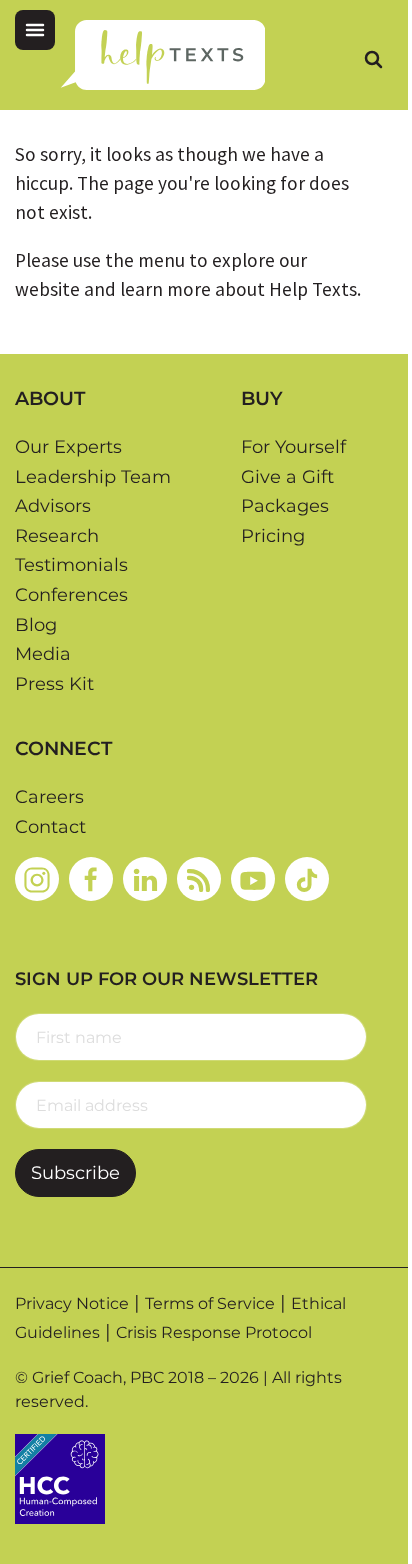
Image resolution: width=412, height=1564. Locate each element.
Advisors (53, 506)
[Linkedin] (145, 879)
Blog (36, 625)
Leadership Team (93, 477)
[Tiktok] (307, 879)
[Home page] (162, 55)
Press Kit (54, 684)
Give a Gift (287, 477)
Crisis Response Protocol (214, 1332)
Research (57, 536)
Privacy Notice (72, 1303)
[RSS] (199, 879)
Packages (285, 506)
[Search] (373, 59)
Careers (49, 797)
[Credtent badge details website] (60, 1477)
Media (43, 654)
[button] (35, 30)
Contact (50, 827)
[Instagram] (37, 879)
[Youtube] (253, 879)
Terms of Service (210, 1303)
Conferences (71, 595)
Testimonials (71, 565)
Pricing (273, 536)
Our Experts (68, 447)
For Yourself (293, 447)
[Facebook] (91, 879)
